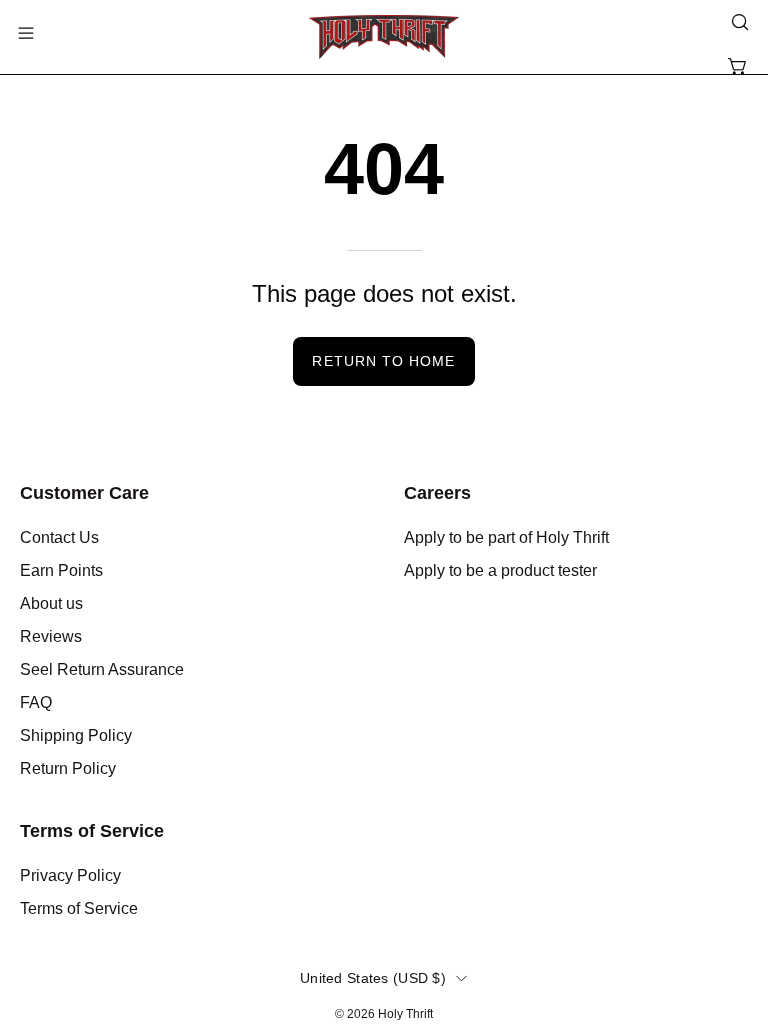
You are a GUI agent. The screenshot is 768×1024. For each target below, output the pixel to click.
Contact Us (59, 537)
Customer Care (84, 493)
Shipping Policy (76, 735)
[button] (738, 22)
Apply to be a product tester (500, 570)
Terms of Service (92, 831)
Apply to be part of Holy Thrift (506, 537)
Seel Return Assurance (102, 669)
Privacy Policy (70, 875)
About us (51, 603)
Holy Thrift (405, 1014)
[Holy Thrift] (384, 37)
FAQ (36, 702)
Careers (437, 493)
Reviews (51, 636)
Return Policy (68, 768)
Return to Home (383, 361)
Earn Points (61, 570)
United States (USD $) (373, 978)
